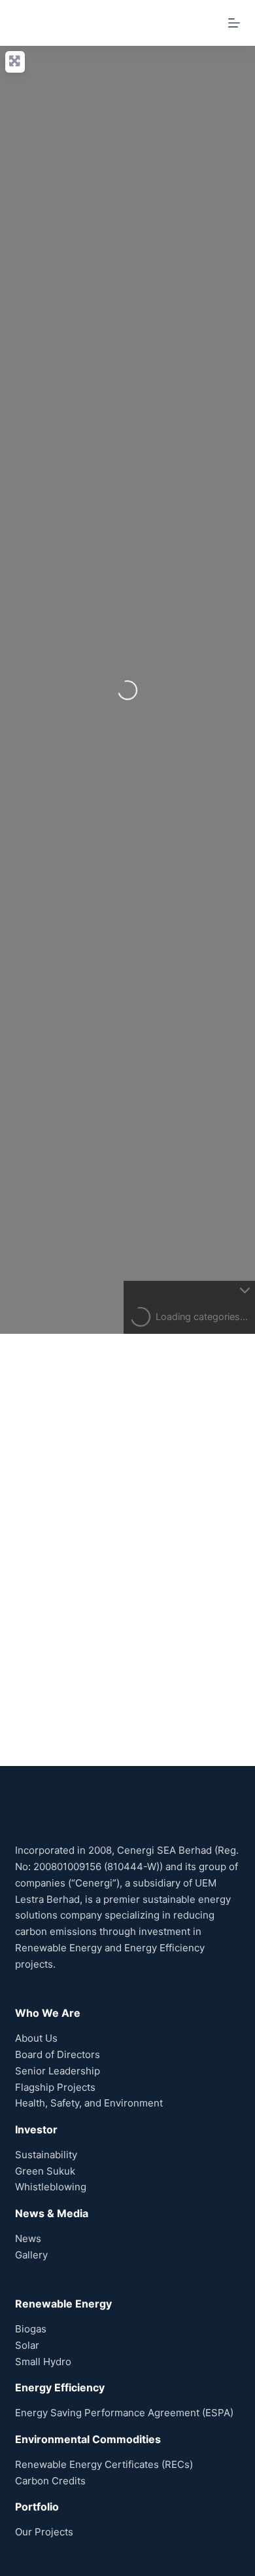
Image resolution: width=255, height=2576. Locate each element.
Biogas (31, 2329)
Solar (27, 2345)
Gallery (31, 2255)
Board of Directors (58, 2054)
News (28, 2238)
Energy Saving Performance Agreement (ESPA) (124, 2413)
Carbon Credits (50, 2481)
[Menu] (234, 23)
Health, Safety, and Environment (89, 2103)
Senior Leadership (58, 2071)
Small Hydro (43, 2362)
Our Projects (44, 2532)
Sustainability (46, 2155)
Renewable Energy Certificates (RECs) (104, 2464)
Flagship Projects (55, 2087)
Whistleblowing (51, 2187)
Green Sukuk (45, 2171)
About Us (36, 2038)
